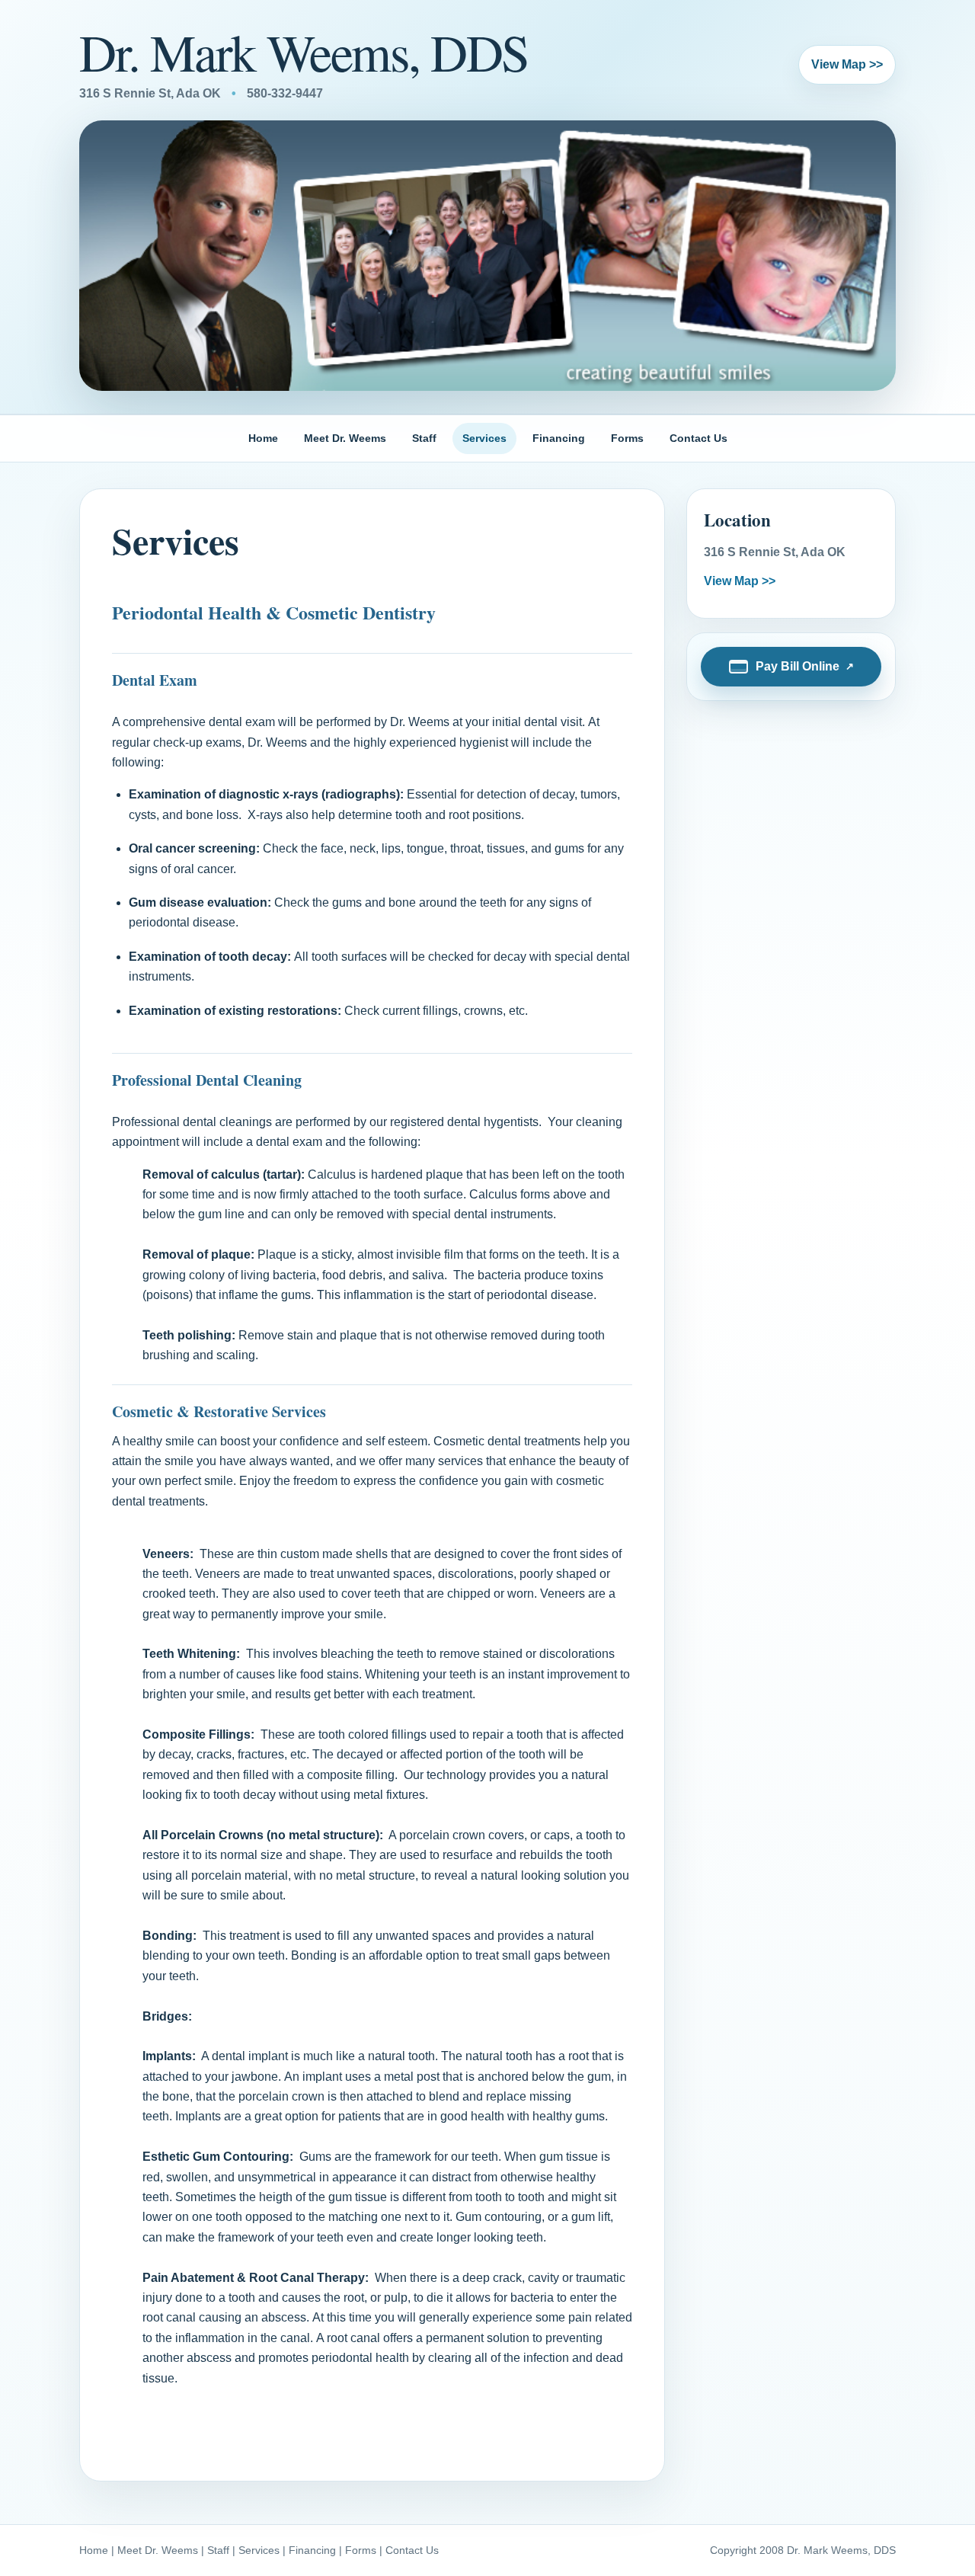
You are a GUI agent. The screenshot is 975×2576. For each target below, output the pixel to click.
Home (263, 438)
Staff (424, 438)
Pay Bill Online (798, 666)
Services (484, 438)
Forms (627, 438)
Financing (559, 438)
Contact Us (698, 438)
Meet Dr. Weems (345, 438)
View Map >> (847, 64)
